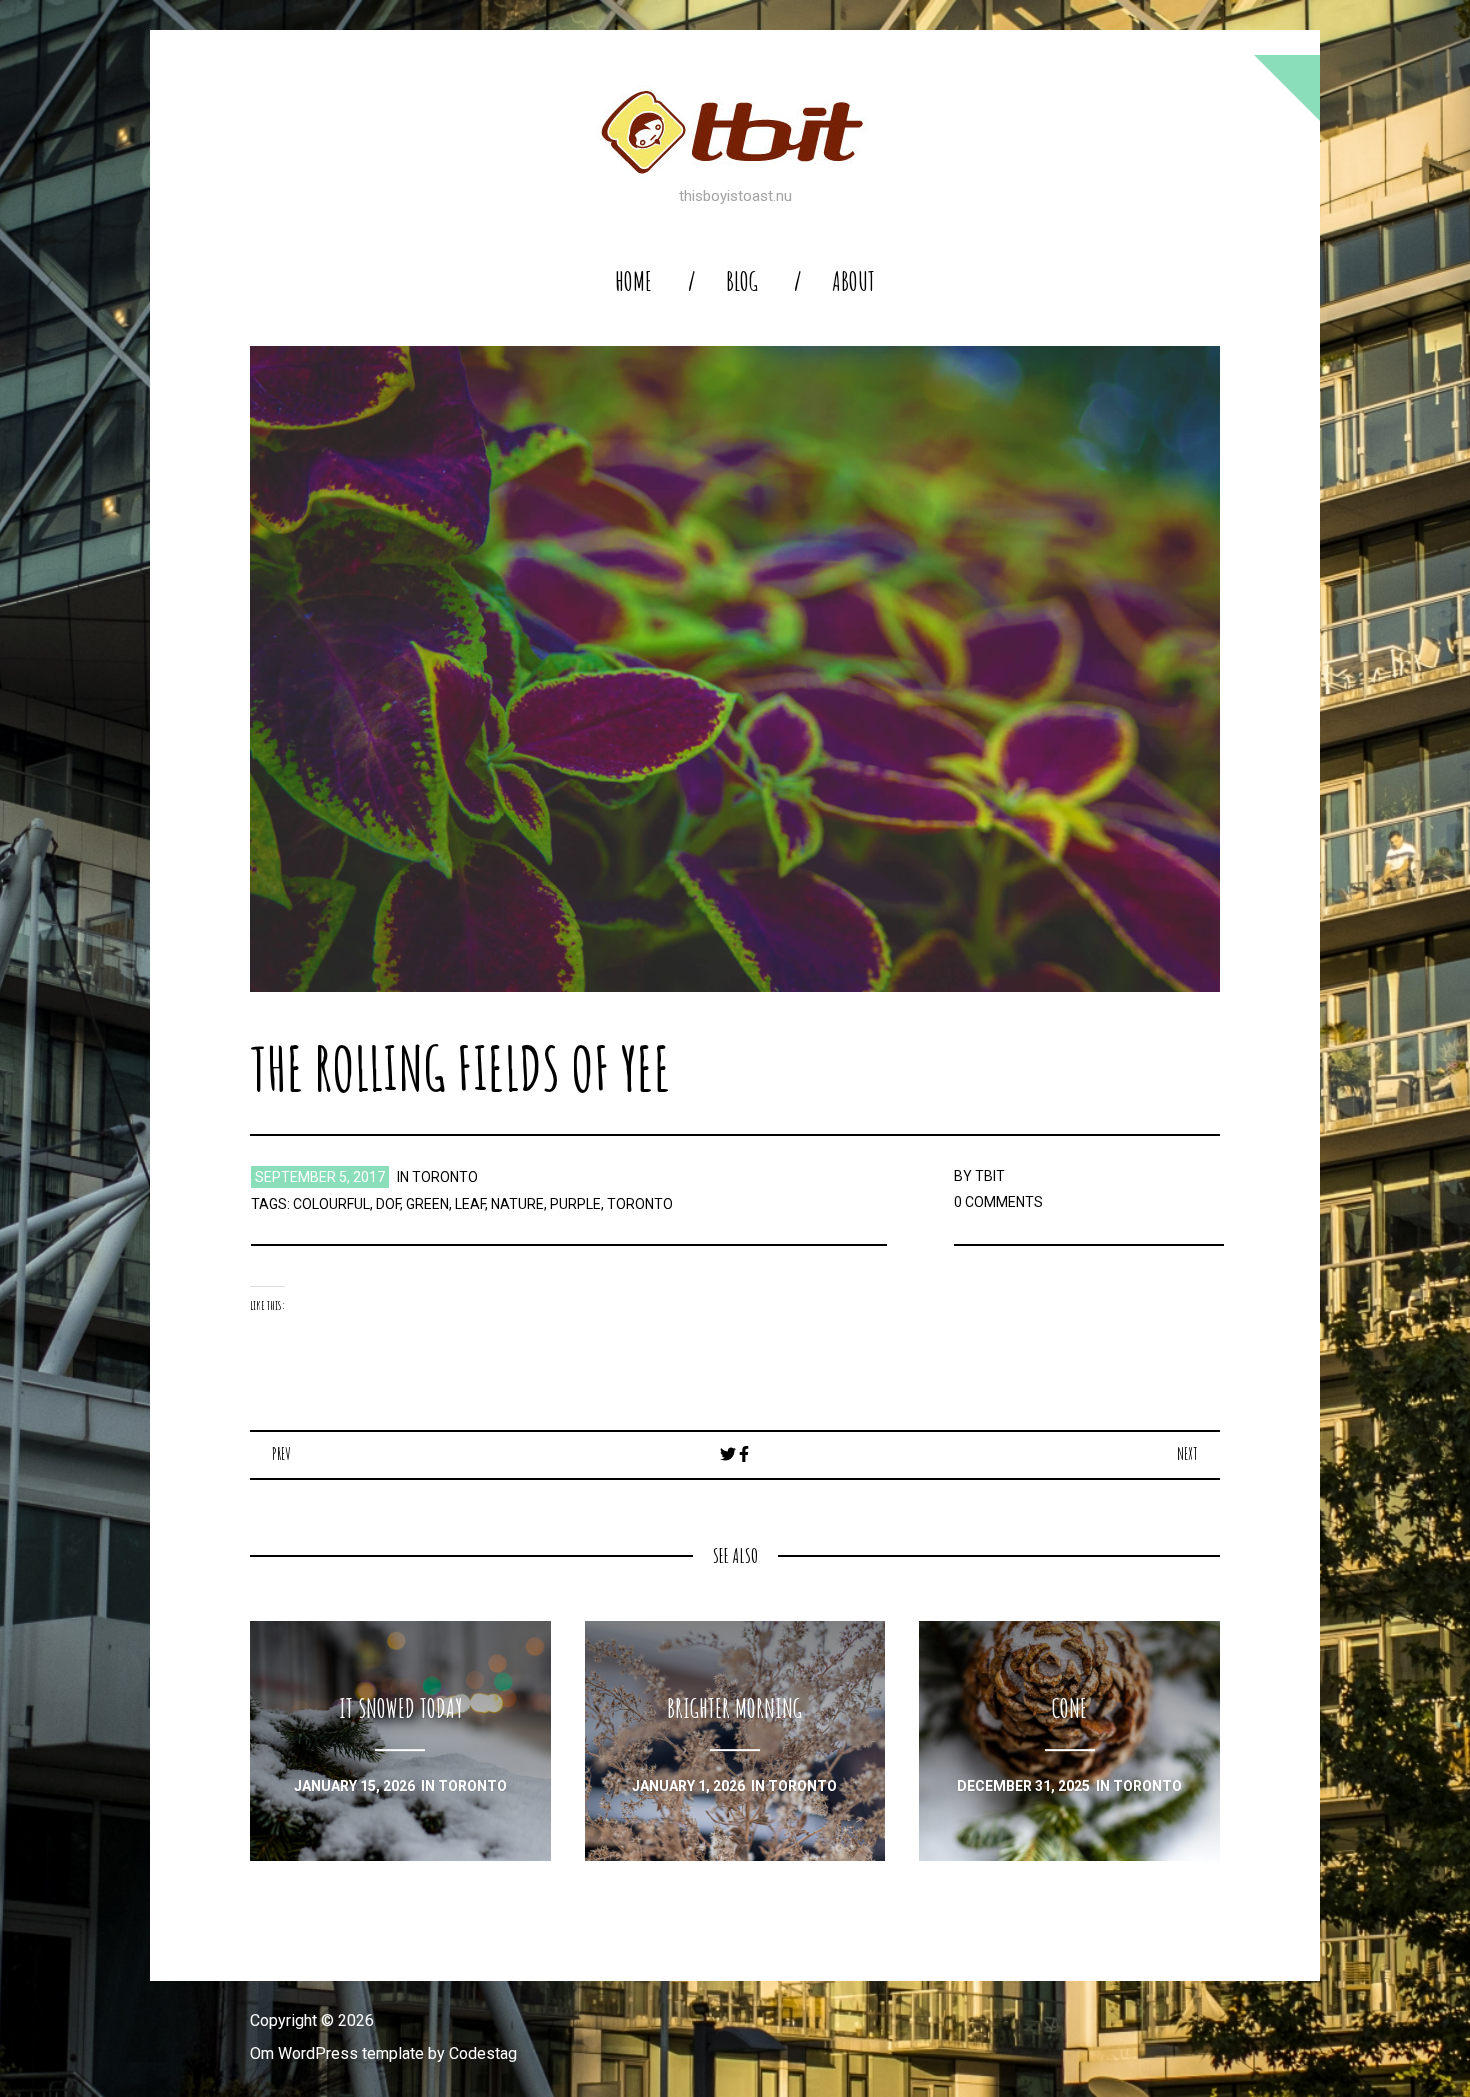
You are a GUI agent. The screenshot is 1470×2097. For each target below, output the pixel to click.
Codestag (483, 2053)
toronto (445, 1177)
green (427, 1204)
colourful (331, 1204)
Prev (281, 1454)
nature (517, 1204)
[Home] (735, 132)
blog (742, 281)
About (853, 281)
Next (1187, 1454)
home (633, 281)
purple (575, 1204)
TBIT (990, 1176)
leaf (470, 1204)
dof (388, 1204)
